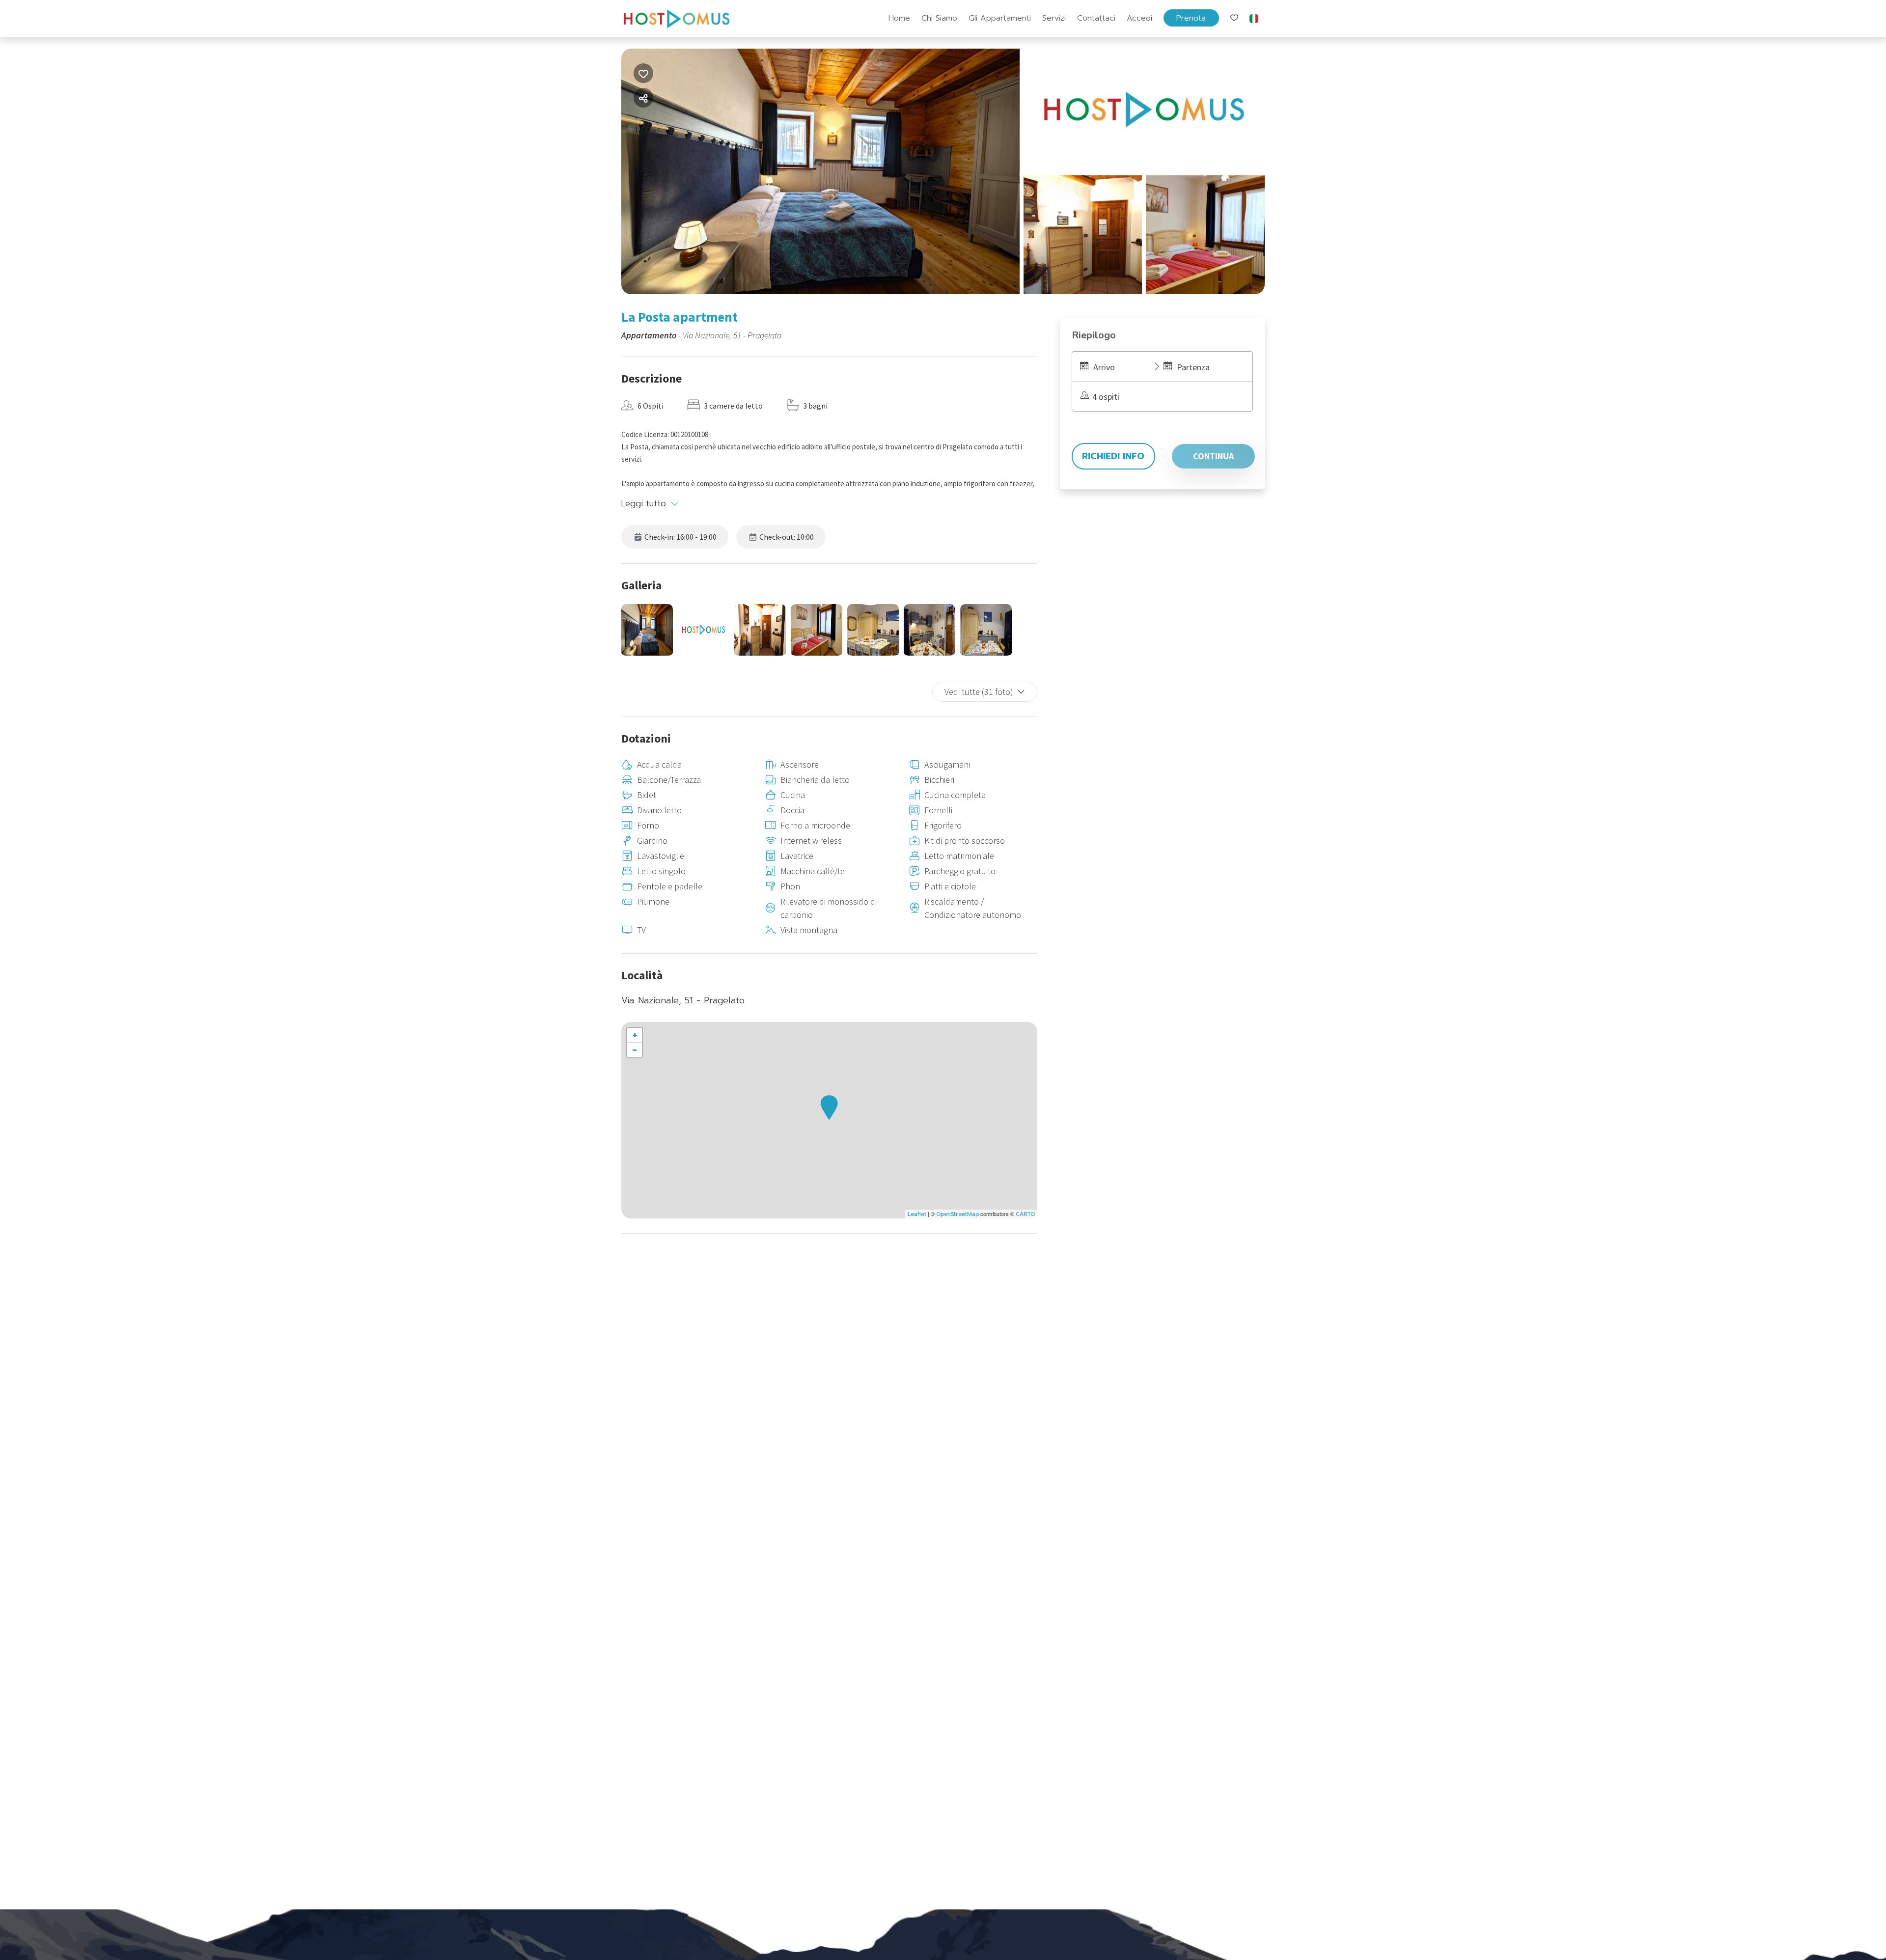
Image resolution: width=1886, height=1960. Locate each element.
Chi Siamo (939, 18)
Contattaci (1096, 18)
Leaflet (917, 1214)
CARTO (1025, 1214)
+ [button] (635, 1035)
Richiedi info (1113, 456)
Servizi (1054, 18)
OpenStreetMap (957, 1214)
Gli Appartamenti (1000, 18)
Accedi (1139, 18)
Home (899, 18)
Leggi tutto (644, 503)
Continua (1213, 456)
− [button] (635, 1050)
